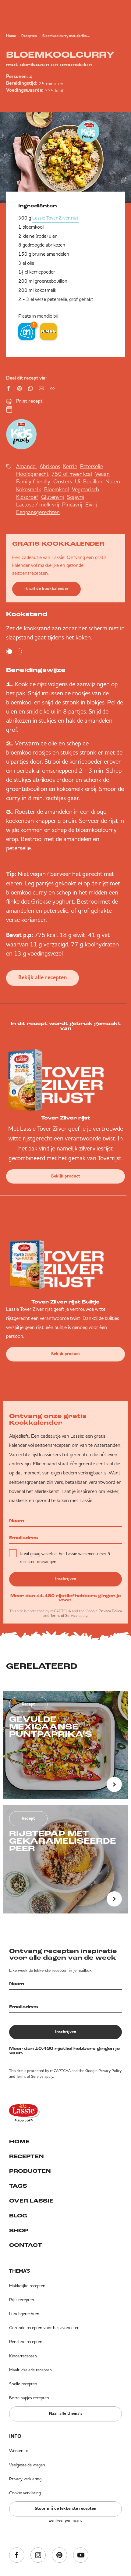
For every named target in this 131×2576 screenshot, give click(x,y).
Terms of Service (64, 1615)
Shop (19, 2231)
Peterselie (92, 466)
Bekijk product (66, 1176)
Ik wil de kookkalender (46, 589)
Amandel (26, 466)
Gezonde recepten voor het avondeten (44, 2328)
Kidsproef (27, 497)
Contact (26, 2246)
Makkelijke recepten (27, 2286)
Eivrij (91, 504)
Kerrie (70, 466)
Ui (78, 481)
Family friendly (33, 481)
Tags (18, 2186)
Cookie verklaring (25, 2493)
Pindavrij (72, 504)
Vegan (102, 474)
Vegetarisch (85, 489)
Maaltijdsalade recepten (30, 2370)
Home (11, 36)
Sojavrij (76, 497)
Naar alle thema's (66, 2414)
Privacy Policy (110, 1611)
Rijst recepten (22, 2300)
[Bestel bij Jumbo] (48, 332)
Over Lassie (31, 2201)
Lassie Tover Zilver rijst (55, 218)
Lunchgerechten (24, 2314)
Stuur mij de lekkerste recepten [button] (65, 2509)
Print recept (29, 401)
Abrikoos (50, 466)
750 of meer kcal (72, 474)
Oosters (63, 481)
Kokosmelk (29, 489)
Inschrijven (66, 1579)
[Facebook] (17, 2556)
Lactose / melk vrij (38, 504)
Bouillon (93, 481)
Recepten (29, 36)
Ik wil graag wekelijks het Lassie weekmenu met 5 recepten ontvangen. (65, 1558)
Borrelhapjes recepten (29, 2398)
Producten (30, 2172)
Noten (113, 481)
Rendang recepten (26, 2342)
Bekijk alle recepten (42, 978)
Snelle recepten (23, 2384)
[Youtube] (81, 2556)
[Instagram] (38, 2556)
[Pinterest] (59, 2556)
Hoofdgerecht (32, 474)
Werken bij (19, 2451)
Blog (18, 2216)
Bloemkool (57, 489)
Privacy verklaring (25, 2479)
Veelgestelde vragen (27, 2465)
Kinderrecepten (23, 2356)
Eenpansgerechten (38, 512)
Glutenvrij (53, 497)
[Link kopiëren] (52, 388)
